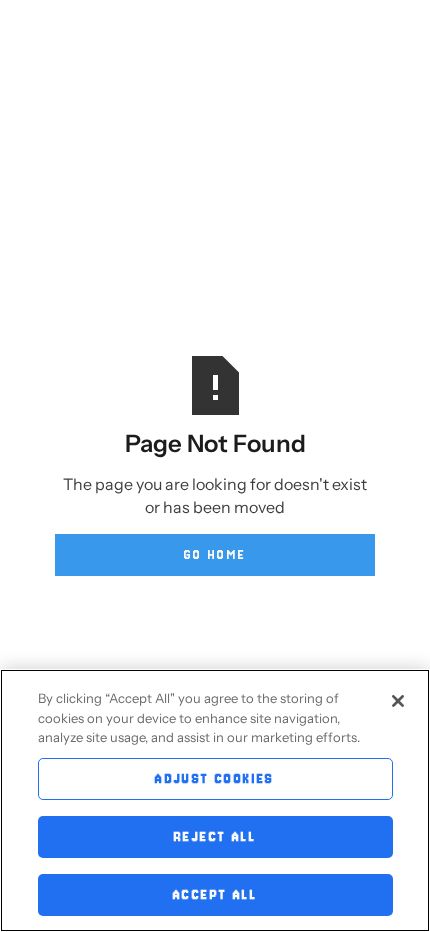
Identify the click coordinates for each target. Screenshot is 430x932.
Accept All (215, 894)
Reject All (215, 836)
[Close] (398, 701)
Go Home (215, 554)
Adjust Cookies (215, 778)
